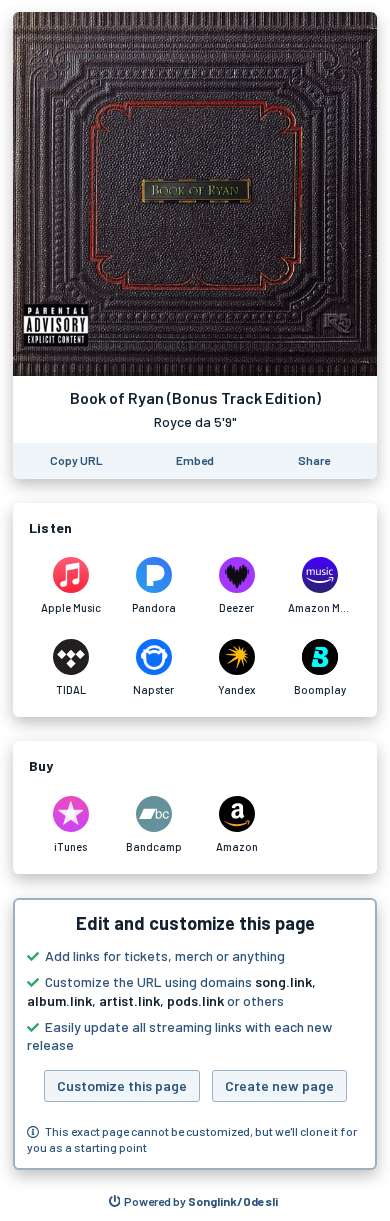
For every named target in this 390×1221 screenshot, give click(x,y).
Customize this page (122, 1085)
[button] (195, 1034)
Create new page (279, 1085)
